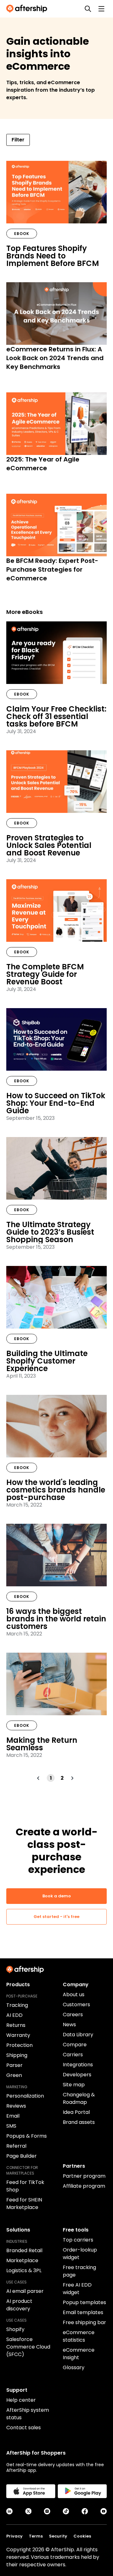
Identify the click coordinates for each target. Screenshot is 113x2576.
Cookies (82, 2536)
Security (58, 2536)
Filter (18, 140)
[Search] (88, 9)
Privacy (14, 2536)
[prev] (39, 1778)
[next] (73, 1778)
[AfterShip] (28, 9)
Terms (36, 2536)
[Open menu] (101, 9)
